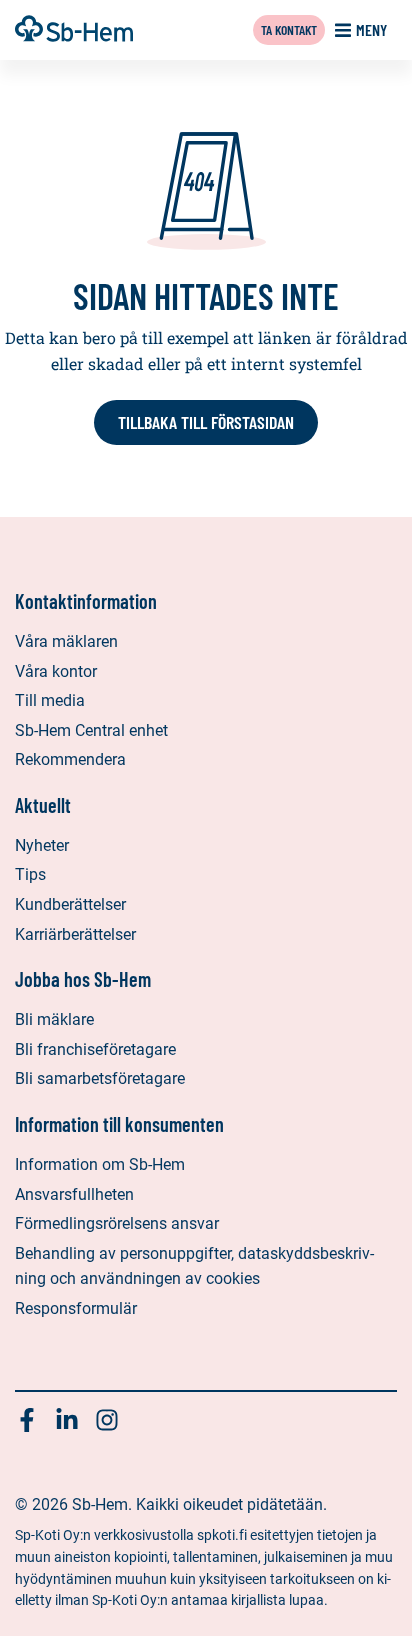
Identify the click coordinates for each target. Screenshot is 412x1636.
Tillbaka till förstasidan (206, 422)
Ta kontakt (289, 29)
